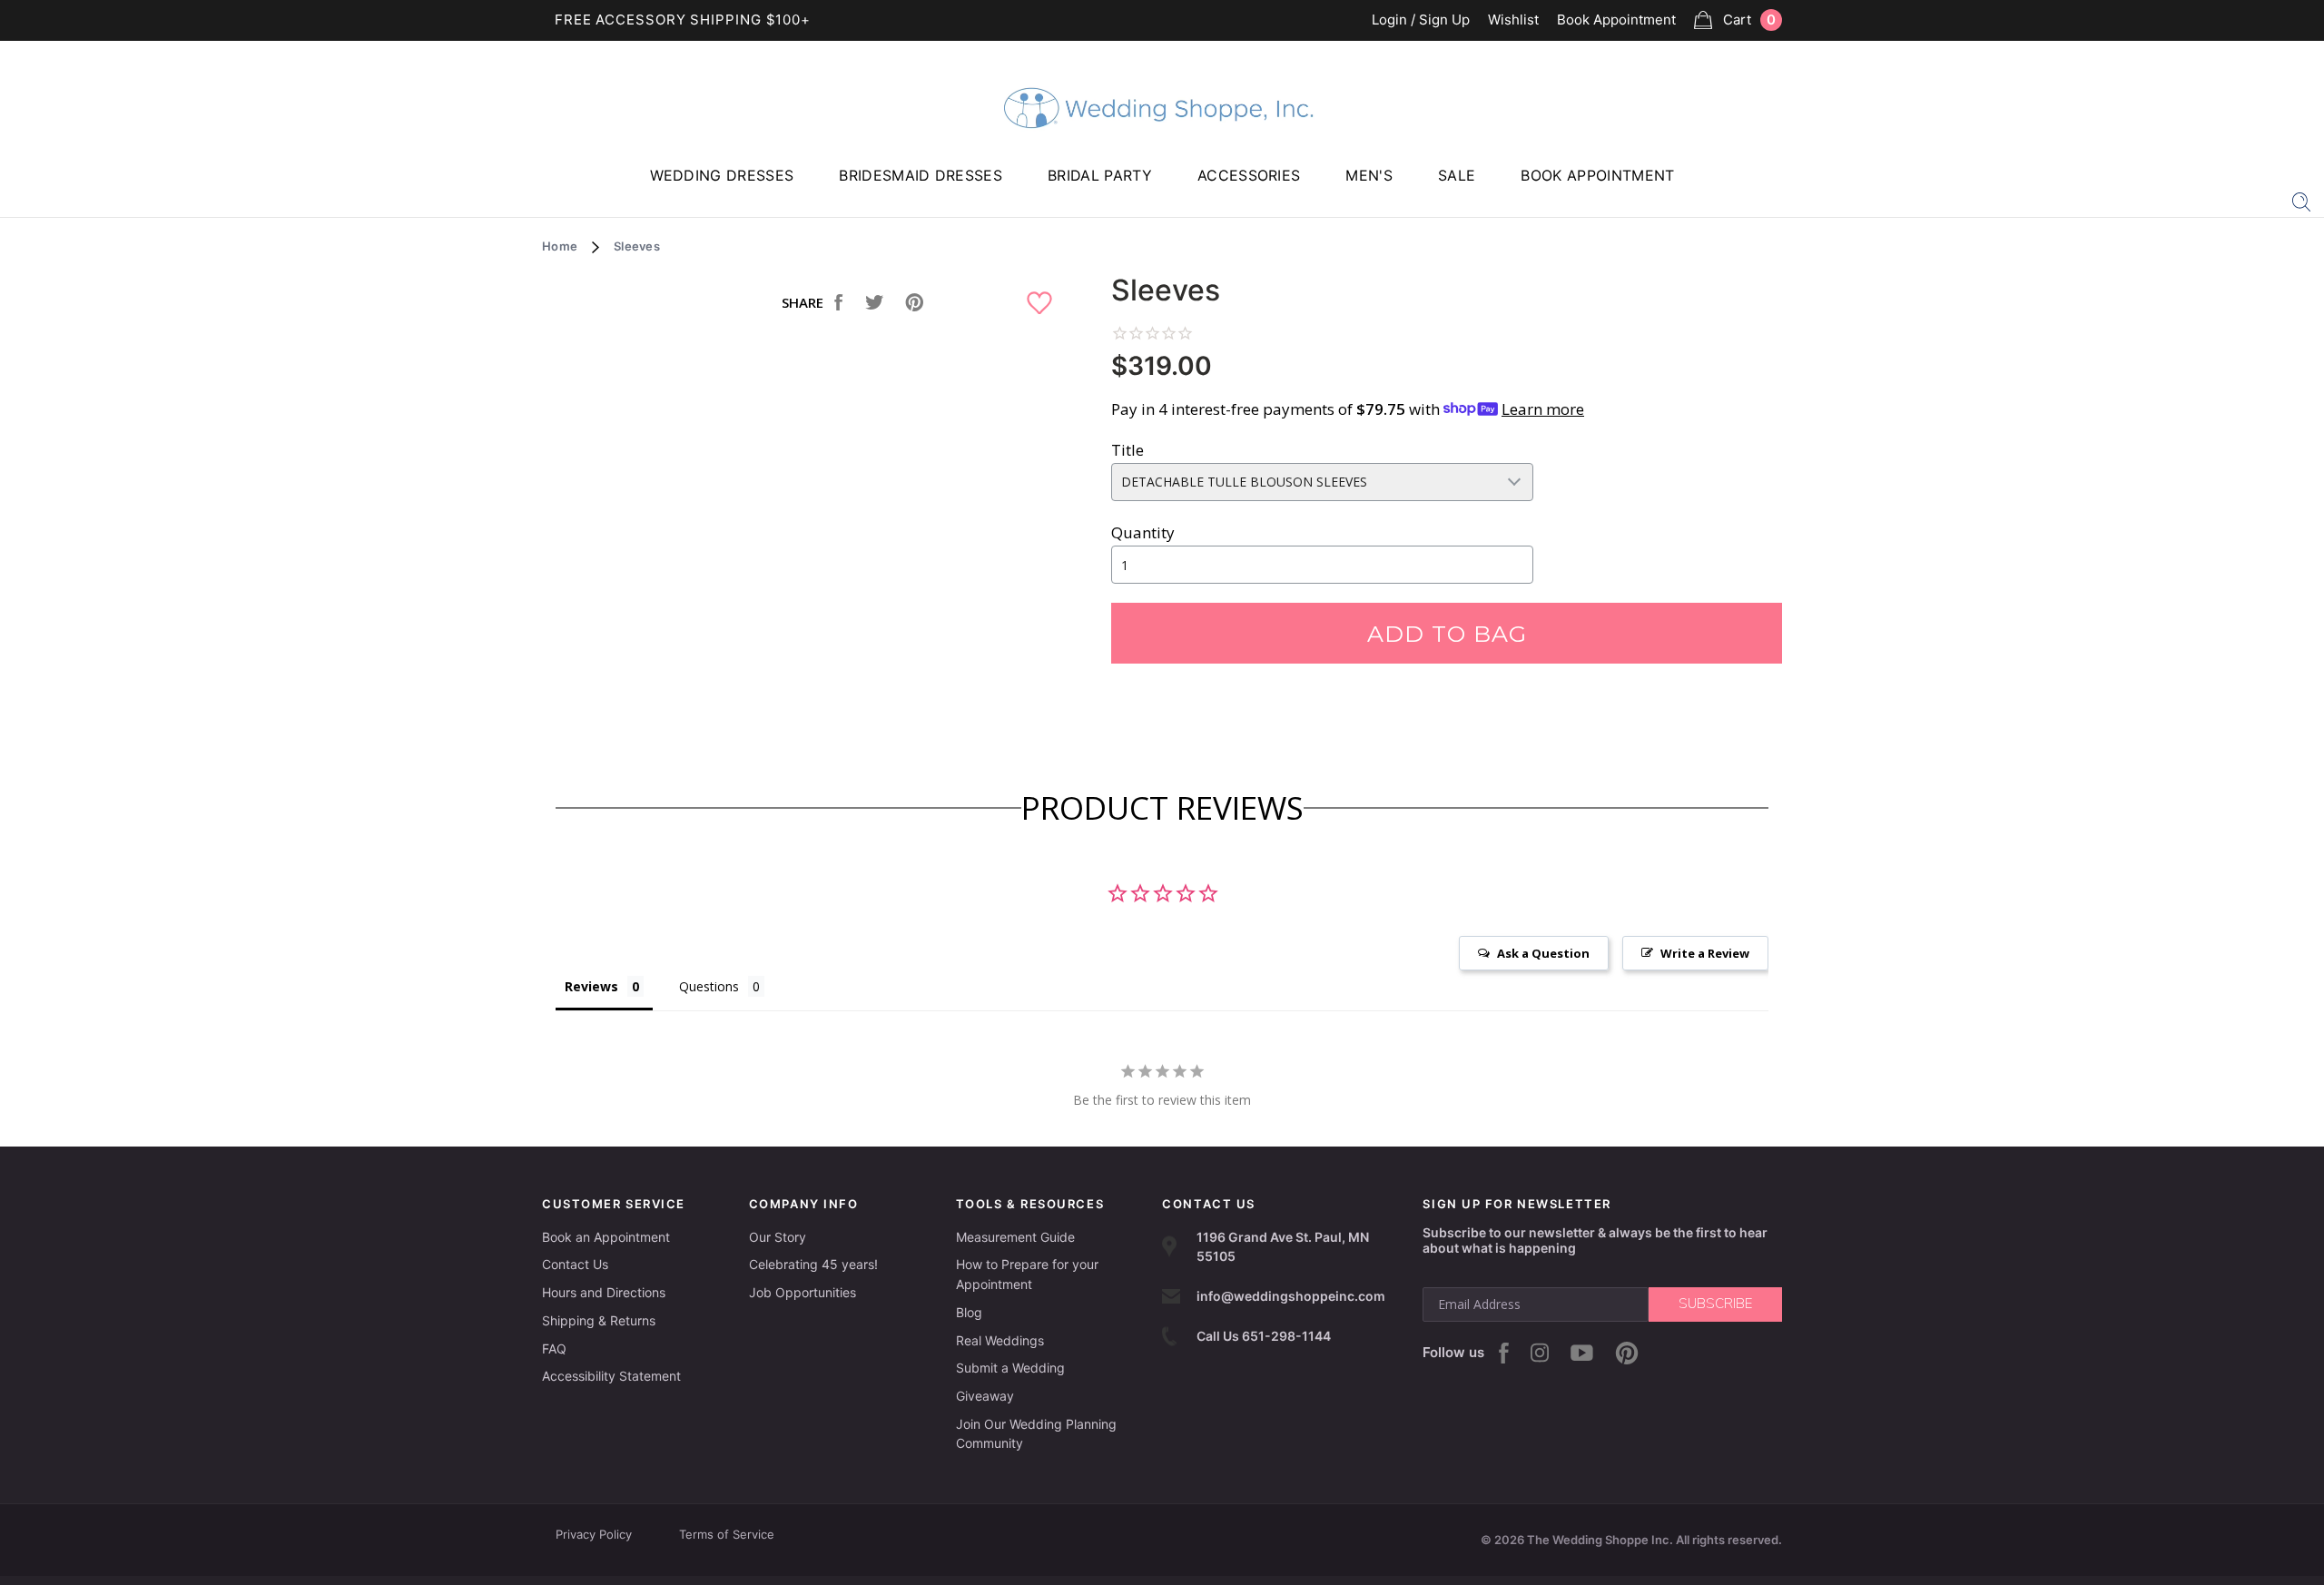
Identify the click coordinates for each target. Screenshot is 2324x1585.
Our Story (778, 1237)
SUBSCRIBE (1715, 1304)
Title (1128, 450)
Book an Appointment (606, 1237)
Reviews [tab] (591, 986)
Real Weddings (1000, 1340)
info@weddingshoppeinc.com (1291, 1296)
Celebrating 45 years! (813, 1264)
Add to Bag (1447, 634)
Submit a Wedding (1010, 1368)
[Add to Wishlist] (1042, 304)
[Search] (2301, 201)
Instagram (1540, 1353)
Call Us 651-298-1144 (1264, 1336)
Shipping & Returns (599, 1320)
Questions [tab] (709, 986)
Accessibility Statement (611, 1376)
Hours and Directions (604, 1292)
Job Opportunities (803, 1292)
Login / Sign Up (1421, 20)
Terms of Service (727, 1534)
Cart (1749, 20)
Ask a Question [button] (1543, 953)
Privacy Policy (594, 1534)
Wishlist (1513, 20)
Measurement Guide (1015, 1237)
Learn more (1543, 409)
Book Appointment (1616, 20)
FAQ (554, 1349)
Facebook (1504, 1353)
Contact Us (575, 1264)
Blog (969, 1312)
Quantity (1143, 532)
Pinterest (1627, 1353)
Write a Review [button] (1705, 953)
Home (560, 246)
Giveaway (985, 1396)
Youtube (1582, 1353)
